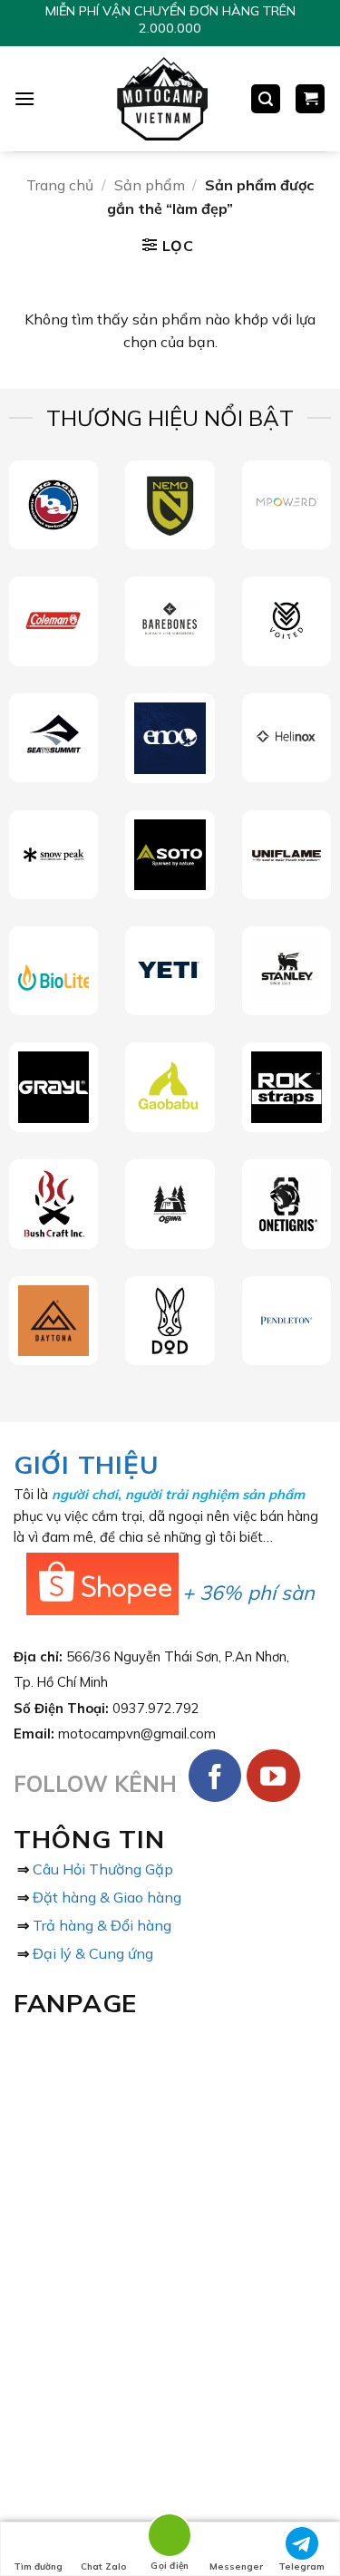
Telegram (301, 2566)
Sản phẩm (150, 185)
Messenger (236, 2566)
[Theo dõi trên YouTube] (273, 1776)
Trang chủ (60, 185)
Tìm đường (38, 2566)
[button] (24, 98)
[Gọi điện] (170, 2538)
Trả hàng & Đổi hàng (102, 1925)
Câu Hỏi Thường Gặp (103, 1869)
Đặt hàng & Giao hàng (107, 1897)
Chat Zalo (104, 2566)
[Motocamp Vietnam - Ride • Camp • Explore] (161, 99)
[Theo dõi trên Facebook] (215, 1776)
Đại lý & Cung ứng (93, 1953)
